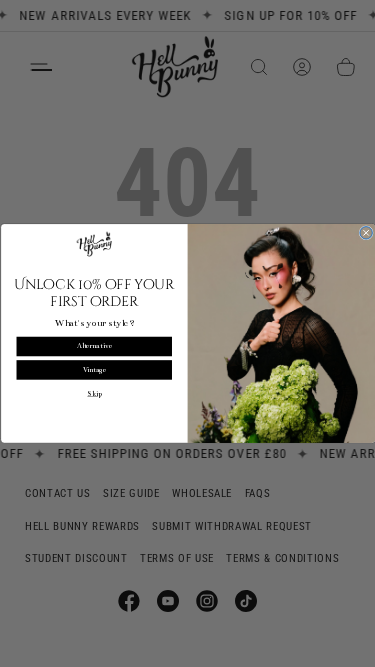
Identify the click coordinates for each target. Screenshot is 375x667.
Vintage (93, 370)
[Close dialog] (365, 233)
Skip (94, 394)
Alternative (93, 347)
